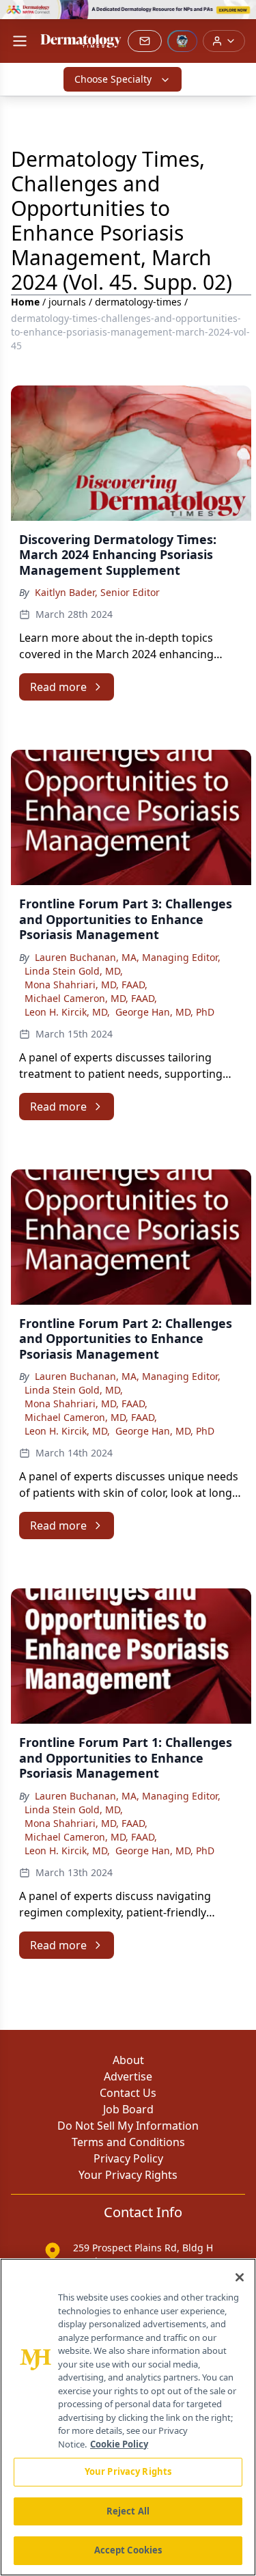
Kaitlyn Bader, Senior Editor (97, 592)
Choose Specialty (113, 79)
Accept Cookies (128, 2550)
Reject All (128, 2511)
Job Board (128, 2109)
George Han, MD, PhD (165, 1012)
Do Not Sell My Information (128, 2126)
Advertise (128, 2076)
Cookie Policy (119, 2444)
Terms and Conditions (128, 2142)
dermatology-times (138, 302)
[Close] (240, 2277)
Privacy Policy (128, 2158)
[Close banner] (238, 18)
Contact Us (128, 2093)
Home (25, 302)
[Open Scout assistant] (182, 41)
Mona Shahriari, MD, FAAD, (86, 985)
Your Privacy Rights (128, 2175)
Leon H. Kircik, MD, (67, 1012)
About (128, 2060)
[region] (128, 2417)
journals (67, 302)
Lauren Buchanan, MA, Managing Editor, (128, 957)
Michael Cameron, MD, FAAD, (91, 998)
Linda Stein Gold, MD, (74, 971)
